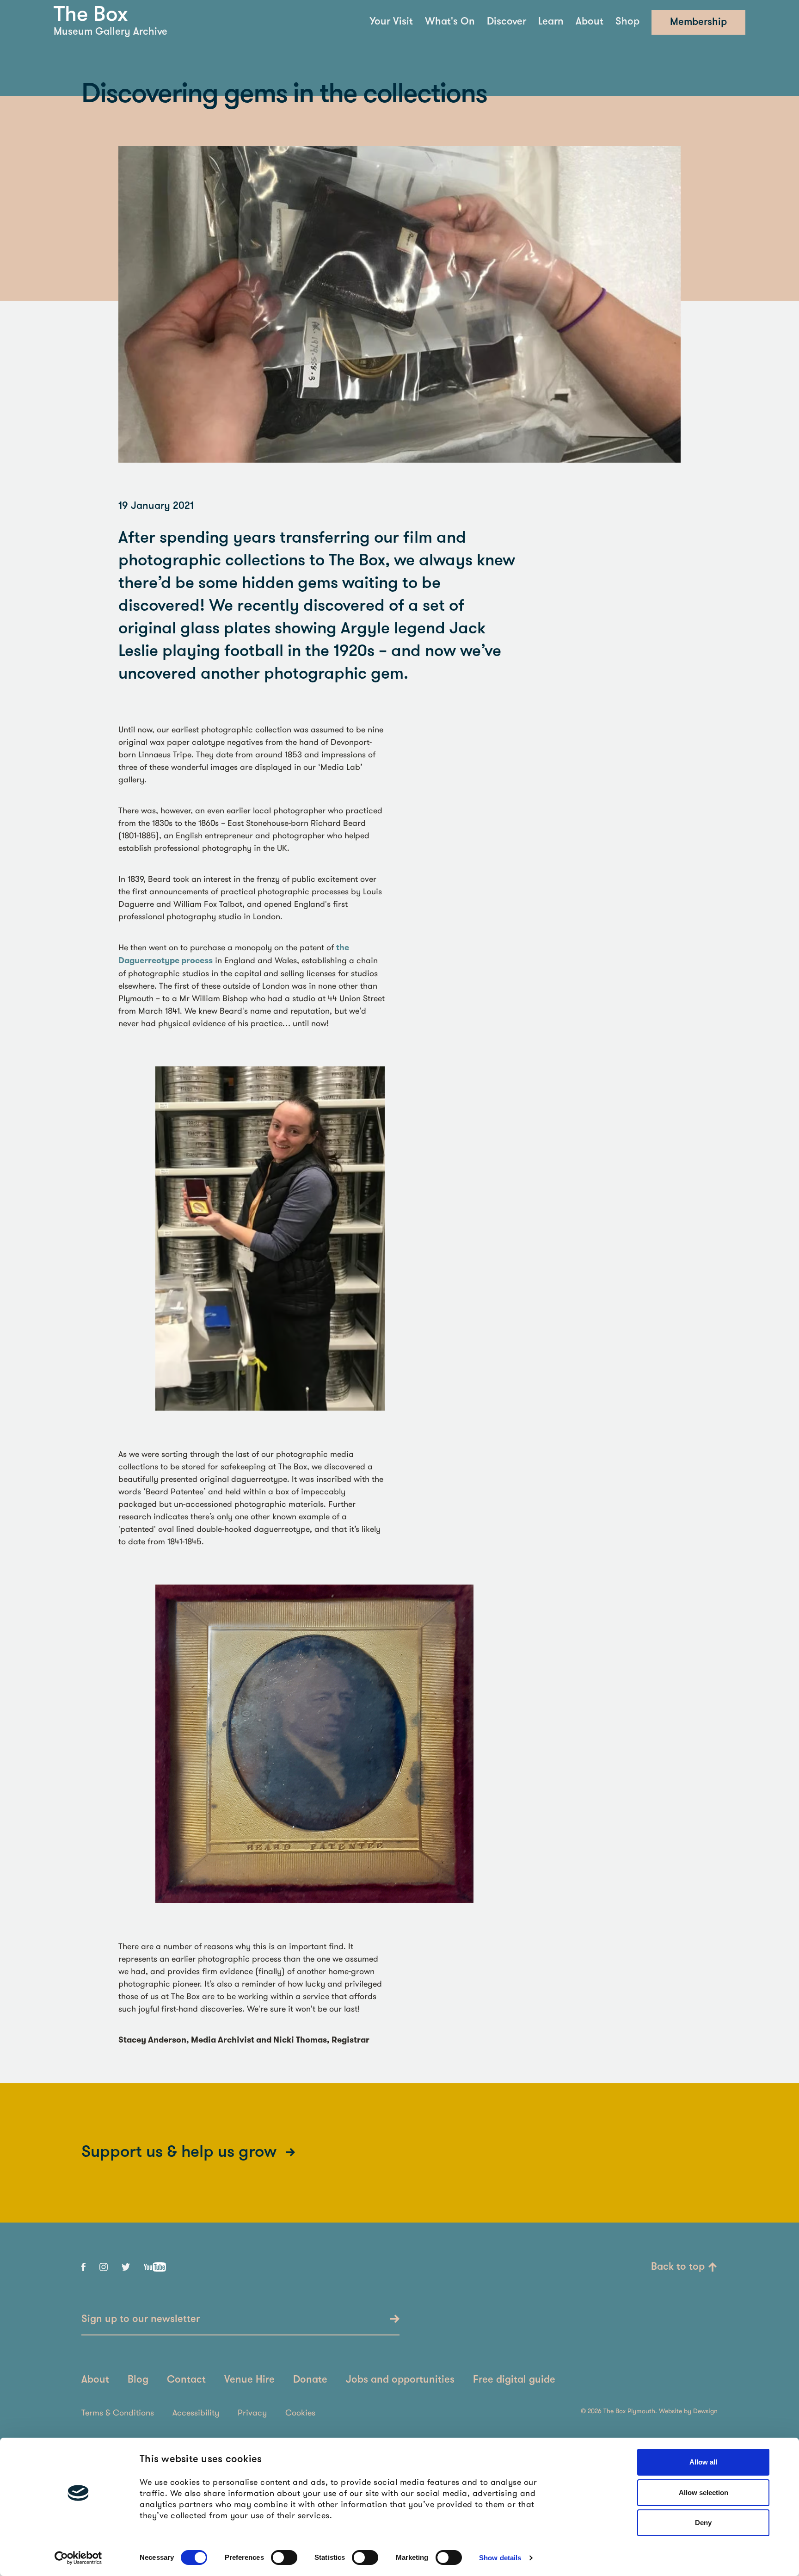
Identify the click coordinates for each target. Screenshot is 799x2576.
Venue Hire (249, 2380)
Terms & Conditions (118, 2412)
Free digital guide (514, 2380)
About (590, 22)
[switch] (284, 2557)
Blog (138, 2380)
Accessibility (196, 2412)
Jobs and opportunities (400, 2380)
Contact (186, 2380)
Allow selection (704, 2492)
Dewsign (705, 2411)
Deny (703, 2523)
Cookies (300, 2412)
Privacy (252, 2412)
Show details (500, 2558)
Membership (698, 22)
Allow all (703, 2462)
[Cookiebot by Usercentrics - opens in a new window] (78, 2558)
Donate (310, 2380)
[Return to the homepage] (91, 14)
